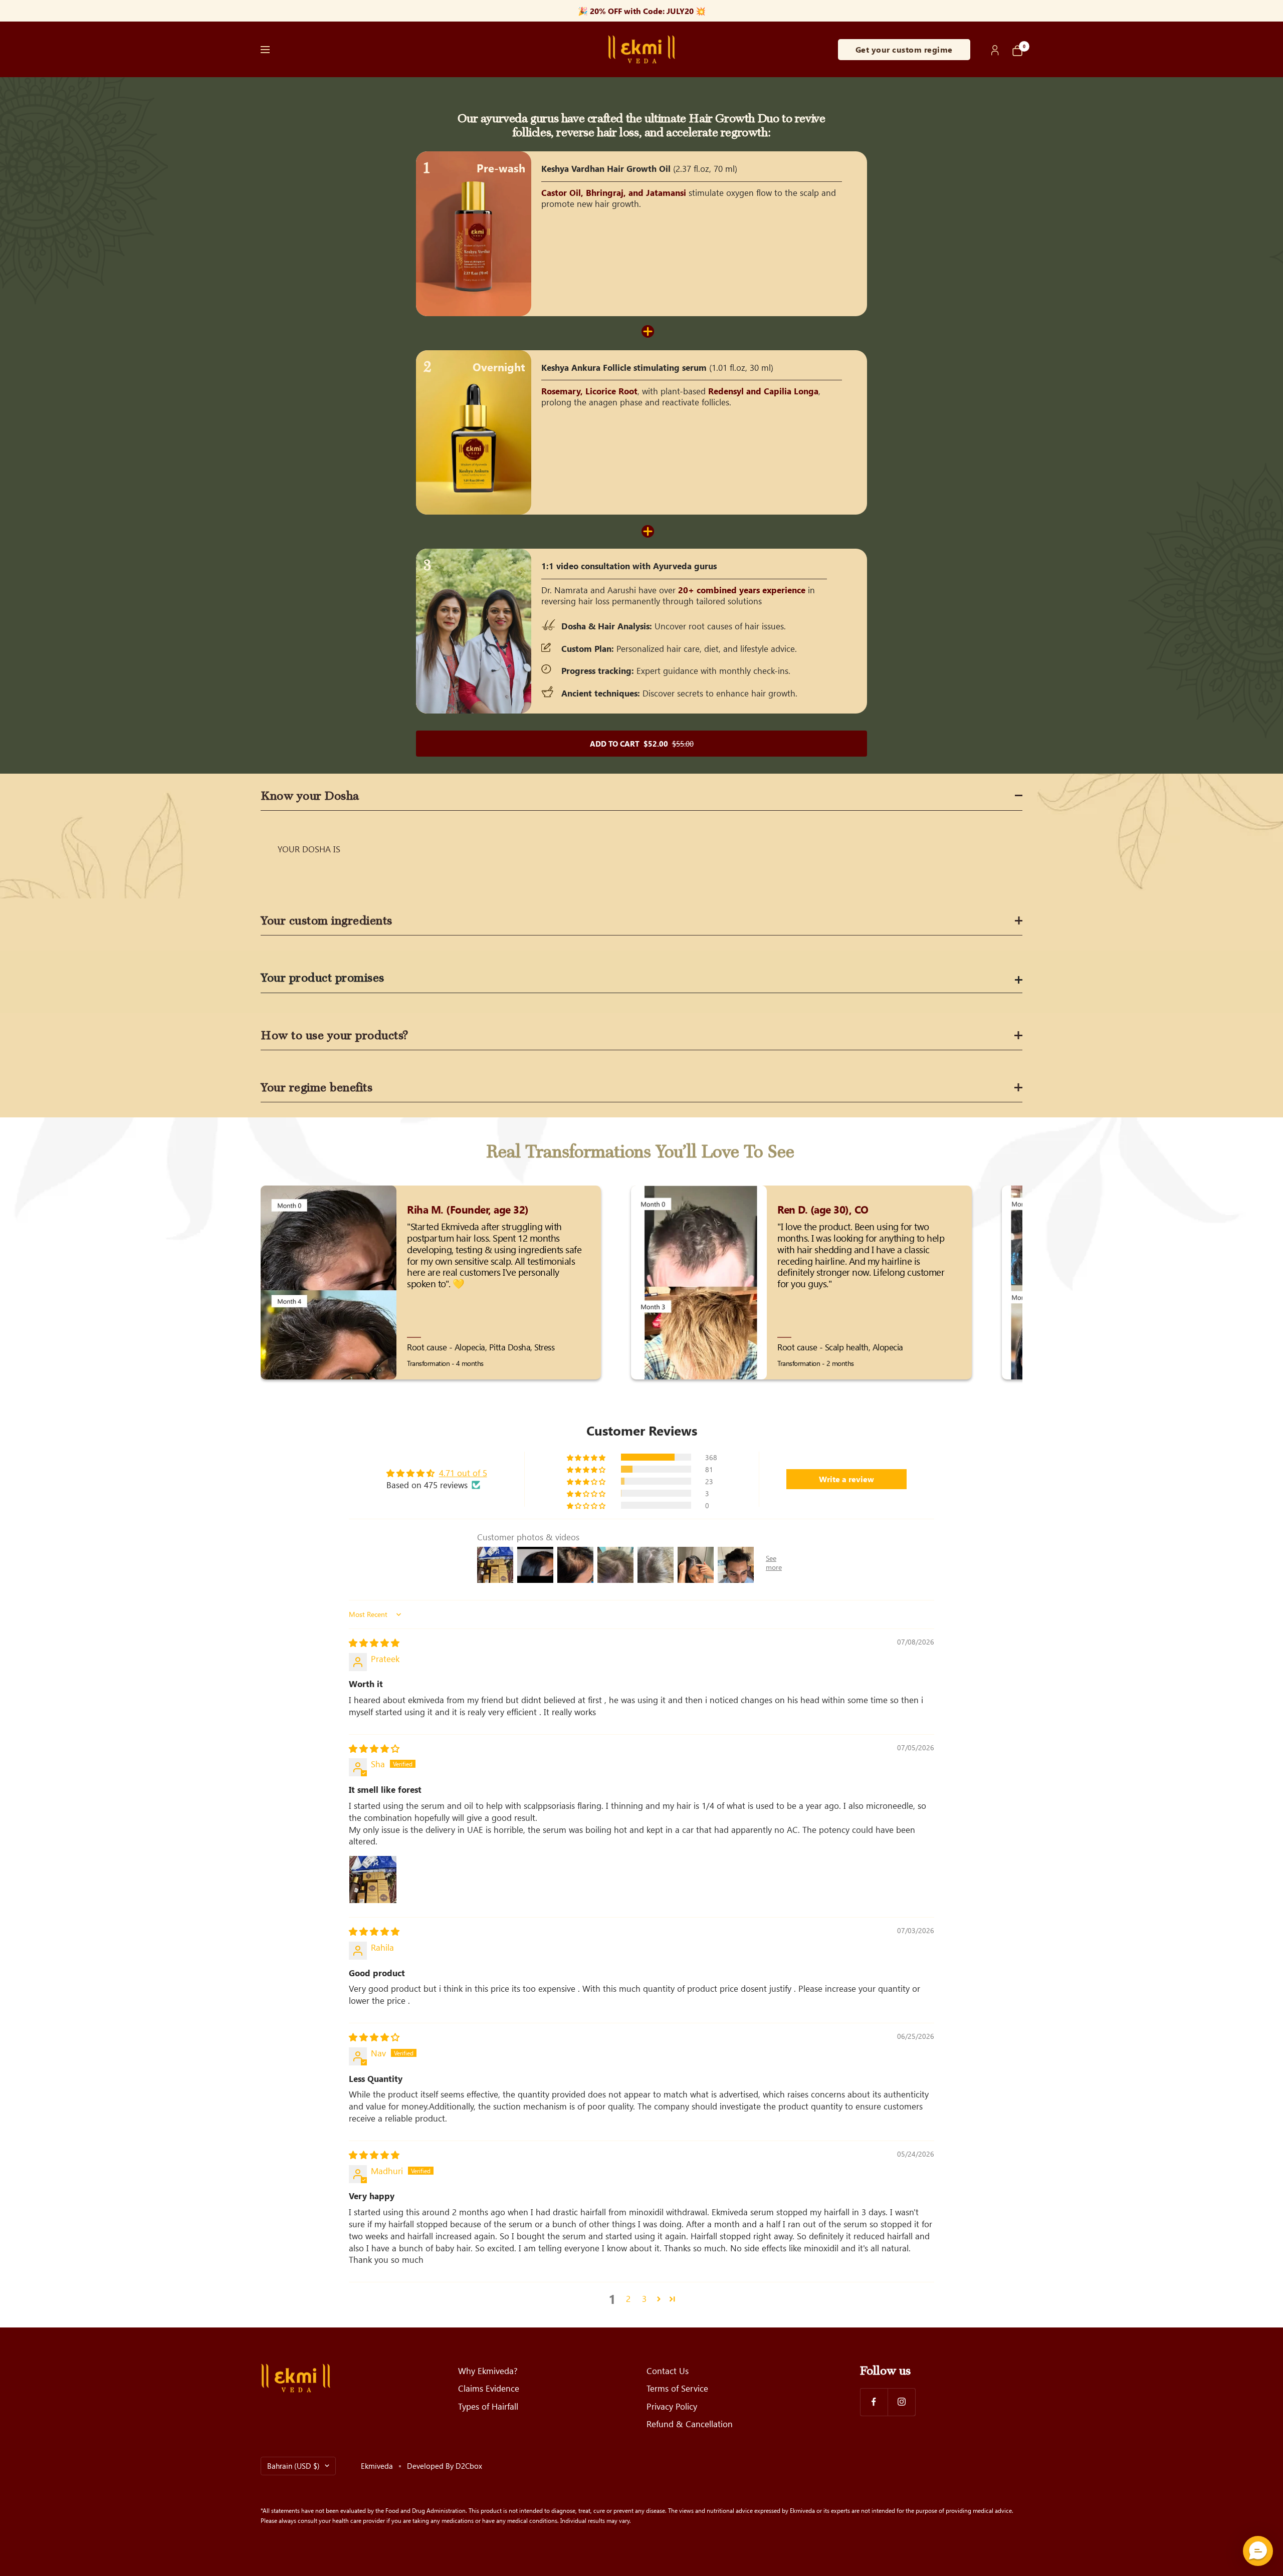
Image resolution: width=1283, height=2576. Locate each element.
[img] (374, 1643)
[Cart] (1017, 50)
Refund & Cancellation (690, 2424)
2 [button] (628, 2298)
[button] (587, 1457)
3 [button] (644, 2298)
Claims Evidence (489, 2388)
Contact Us (668, 2371)
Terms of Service (677, 2388)
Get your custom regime (904, 49)
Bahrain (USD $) (293, 2466)
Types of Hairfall (488, 2406)
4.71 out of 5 (463, 1473)
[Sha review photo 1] (373, 1880)
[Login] (996, 49)
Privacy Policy (672, 2406)
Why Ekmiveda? (488, 2371)
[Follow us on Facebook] (874, 2402)
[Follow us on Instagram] (901, 2402)
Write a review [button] (846, 1479)
